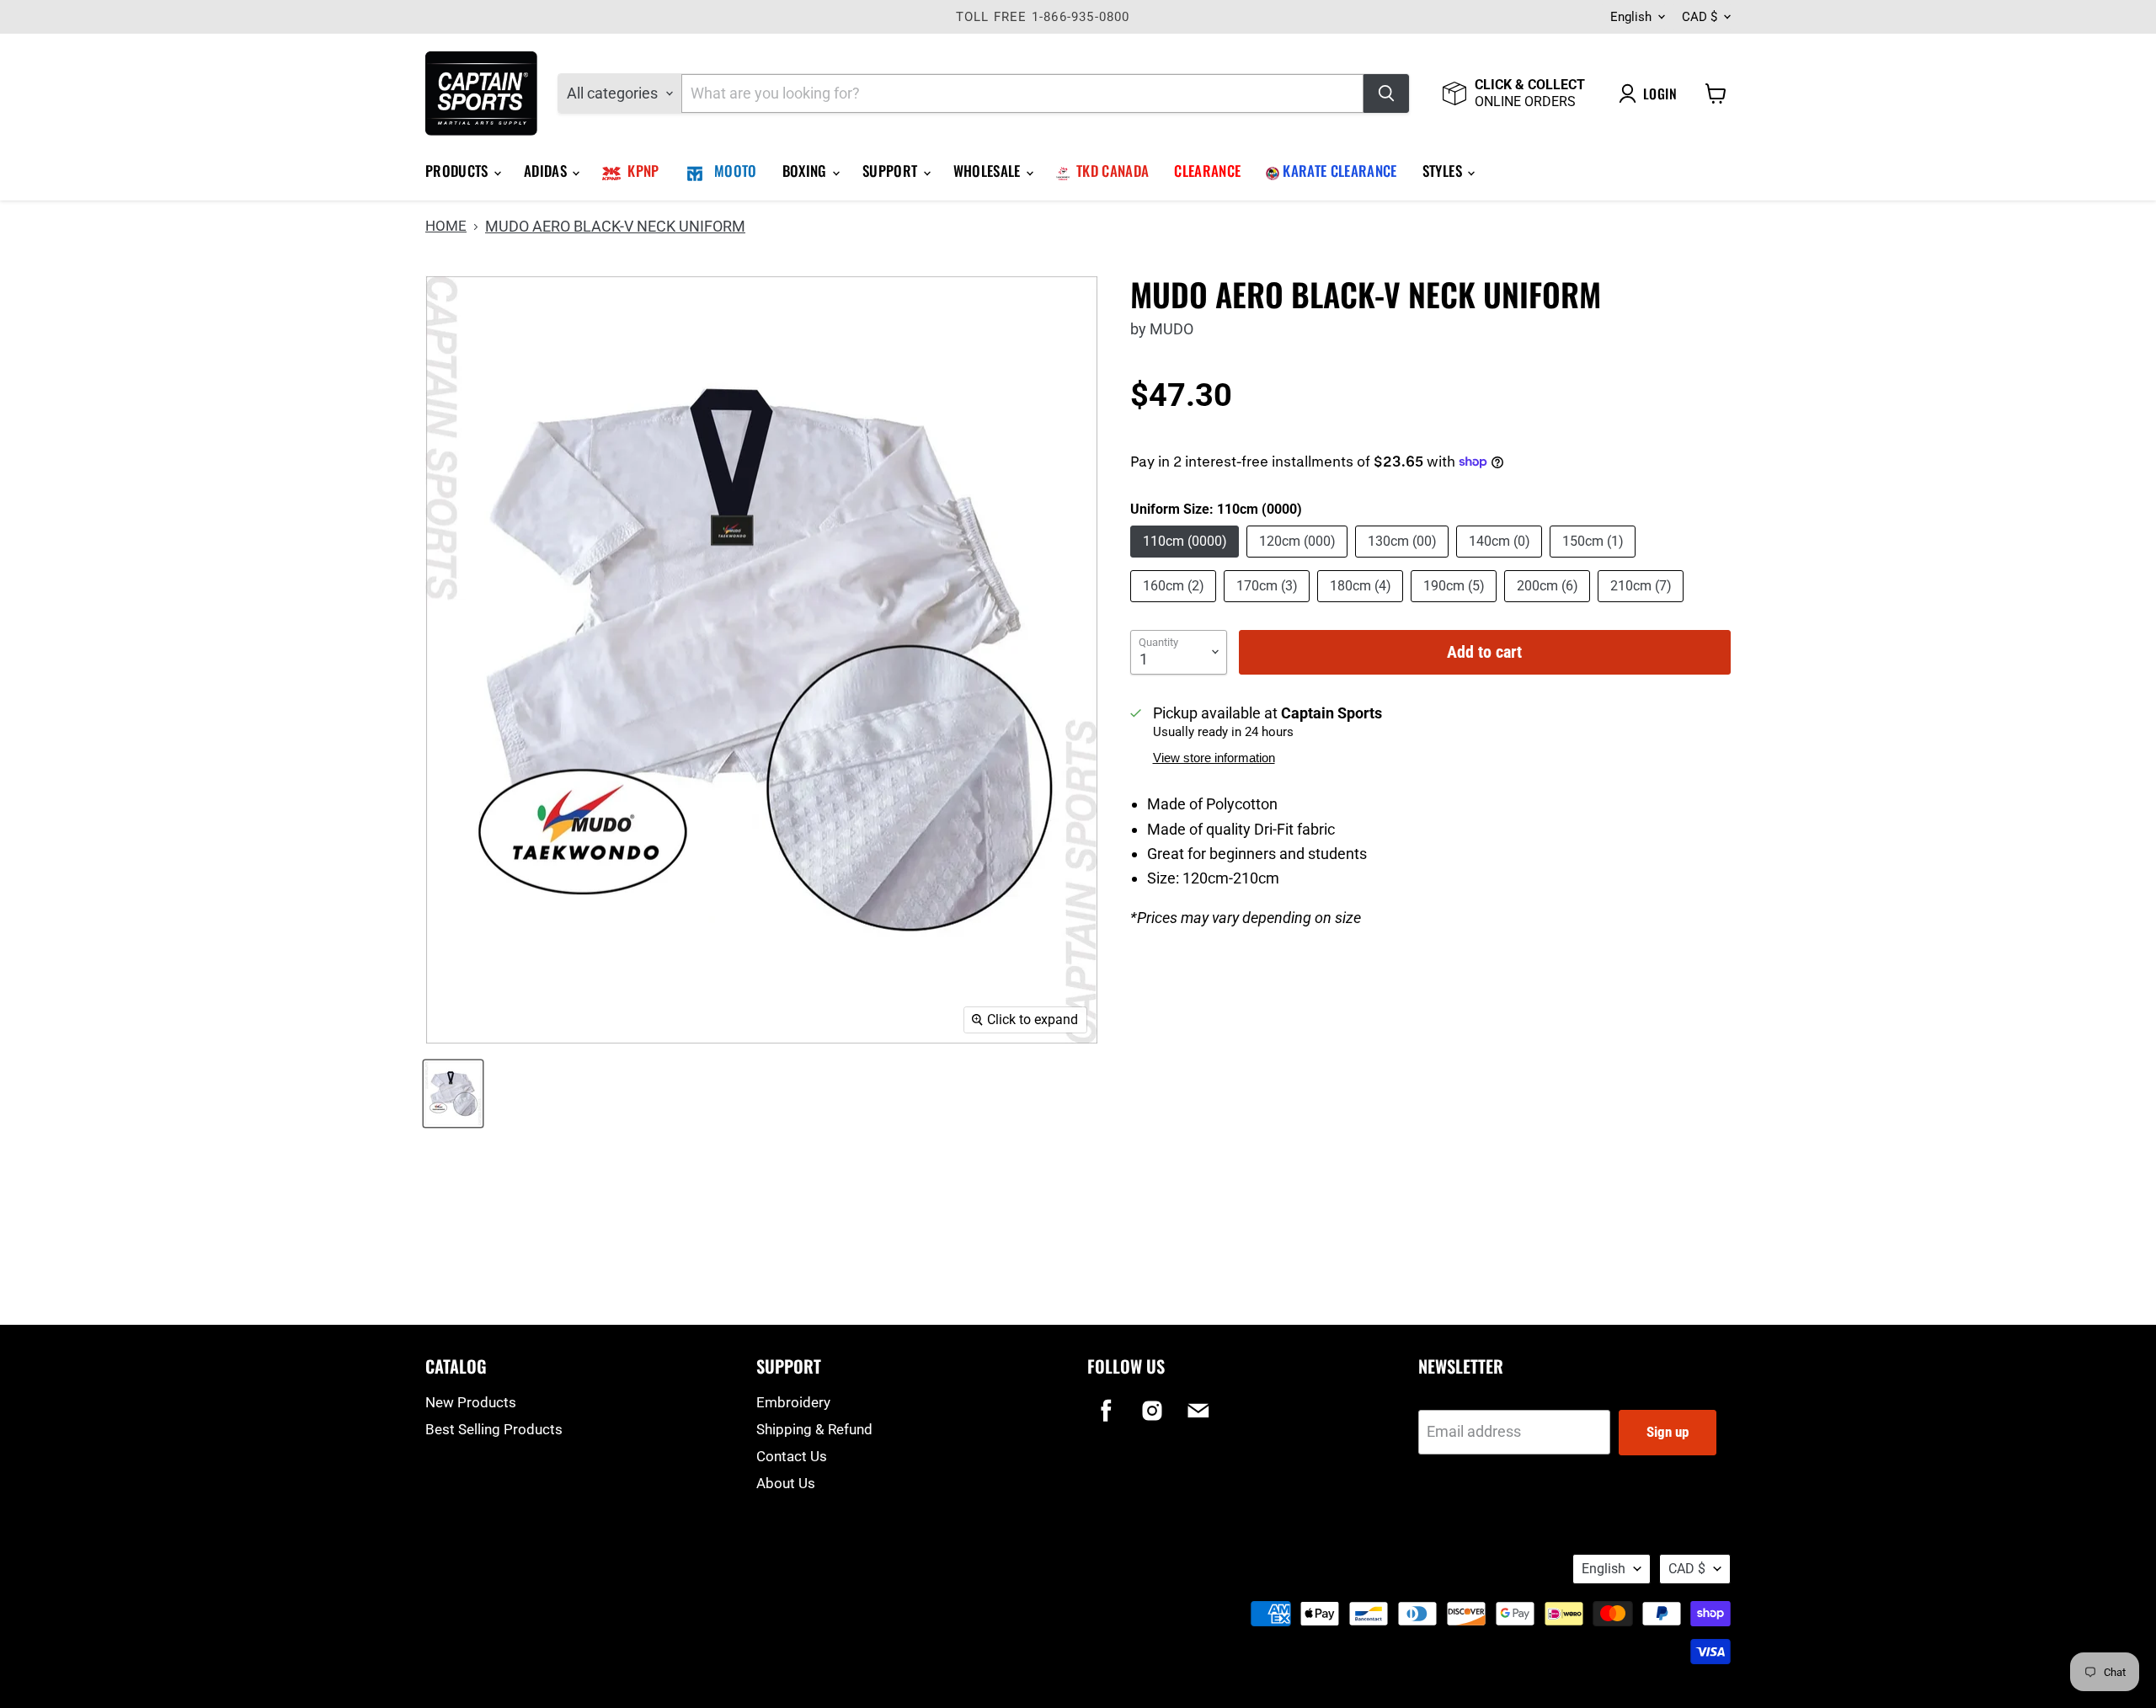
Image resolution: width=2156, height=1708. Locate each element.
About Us (786, 1483)
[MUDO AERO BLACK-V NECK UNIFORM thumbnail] (453, 1094)
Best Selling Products (494, 1429)
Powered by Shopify (472, 1588)
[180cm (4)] (1362, 605)
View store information (1214, 758)
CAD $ (1700, 17)
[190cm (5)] (1456, 605)
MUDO (1171, 329)
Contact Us (792, 1456)
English (1631, 17)
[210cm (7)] (1643, 605)
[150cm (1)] (1595, 560)
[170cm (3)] (1269, 605)
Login (1660, 93)
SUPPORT (892, 171)
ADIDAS (547, 171)
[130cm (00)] (1404, 560)
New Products (471, 1402)
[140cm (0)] (1501, 560)
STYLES (1444, 171)
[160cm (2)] (1175, 605)
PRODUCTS (459, 171)
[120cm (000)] (1299, 560)
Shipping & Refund (814, 1429)
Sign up (1668, 1432)
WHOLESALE (989, 171)
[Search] (1386, 93)
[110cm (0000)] (1187, 560)
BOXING (806, 171)
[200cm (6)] (1549, 605)
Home (446, 226)
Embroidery (793, 1402)
